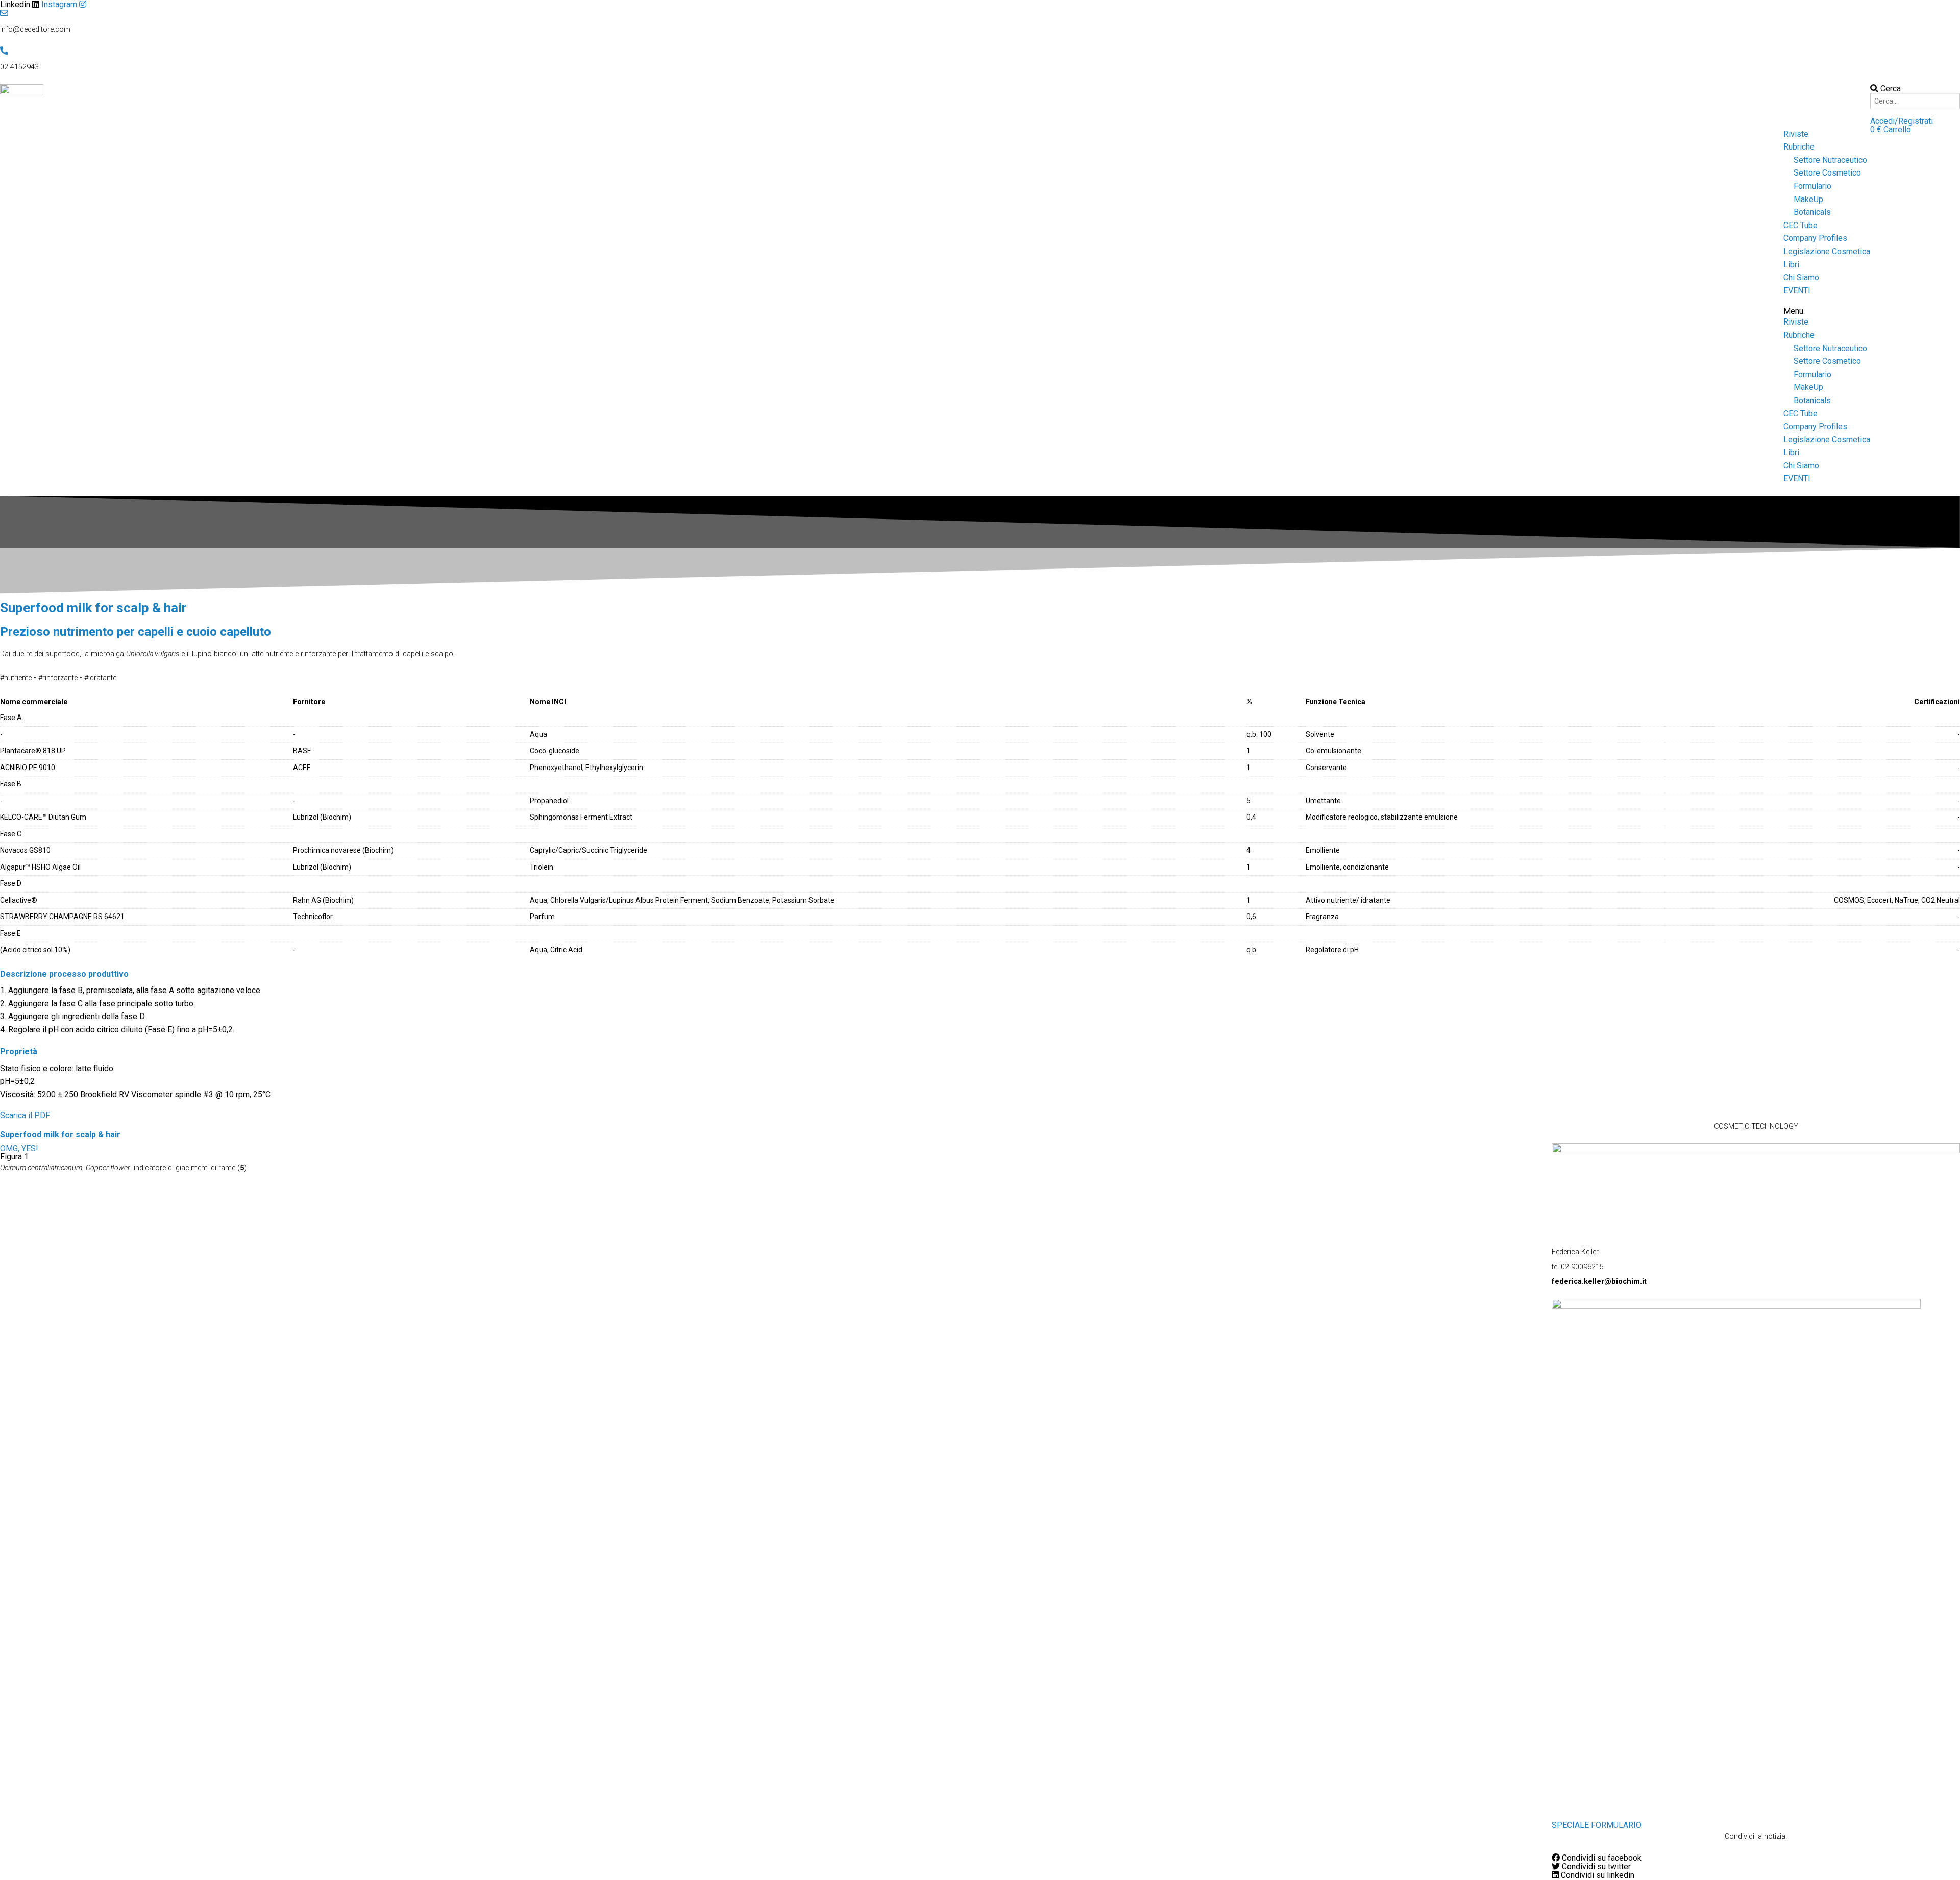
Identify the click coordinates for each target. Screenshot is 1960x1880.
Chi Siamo (1801, 277)
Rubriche (1799, 147)
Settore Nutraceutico (1830, 160)
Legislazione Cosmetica (1827, 251)
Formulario (1812, 186)
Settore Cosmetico (1827, 173)
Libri (1791, 265)
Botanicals (1812, 212)
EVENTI (1797, 291)
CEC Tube (1800, 225)
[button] (1902, 121)
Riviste (1796, 134)
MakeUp (1808, 199)
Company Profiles (1815, 238)
